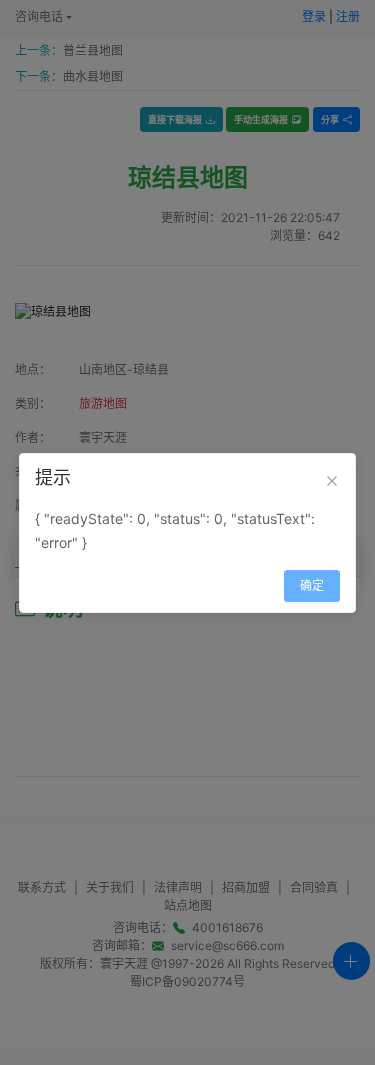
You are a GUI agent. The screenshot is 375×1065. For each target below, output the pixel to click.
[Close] (332, 481)
